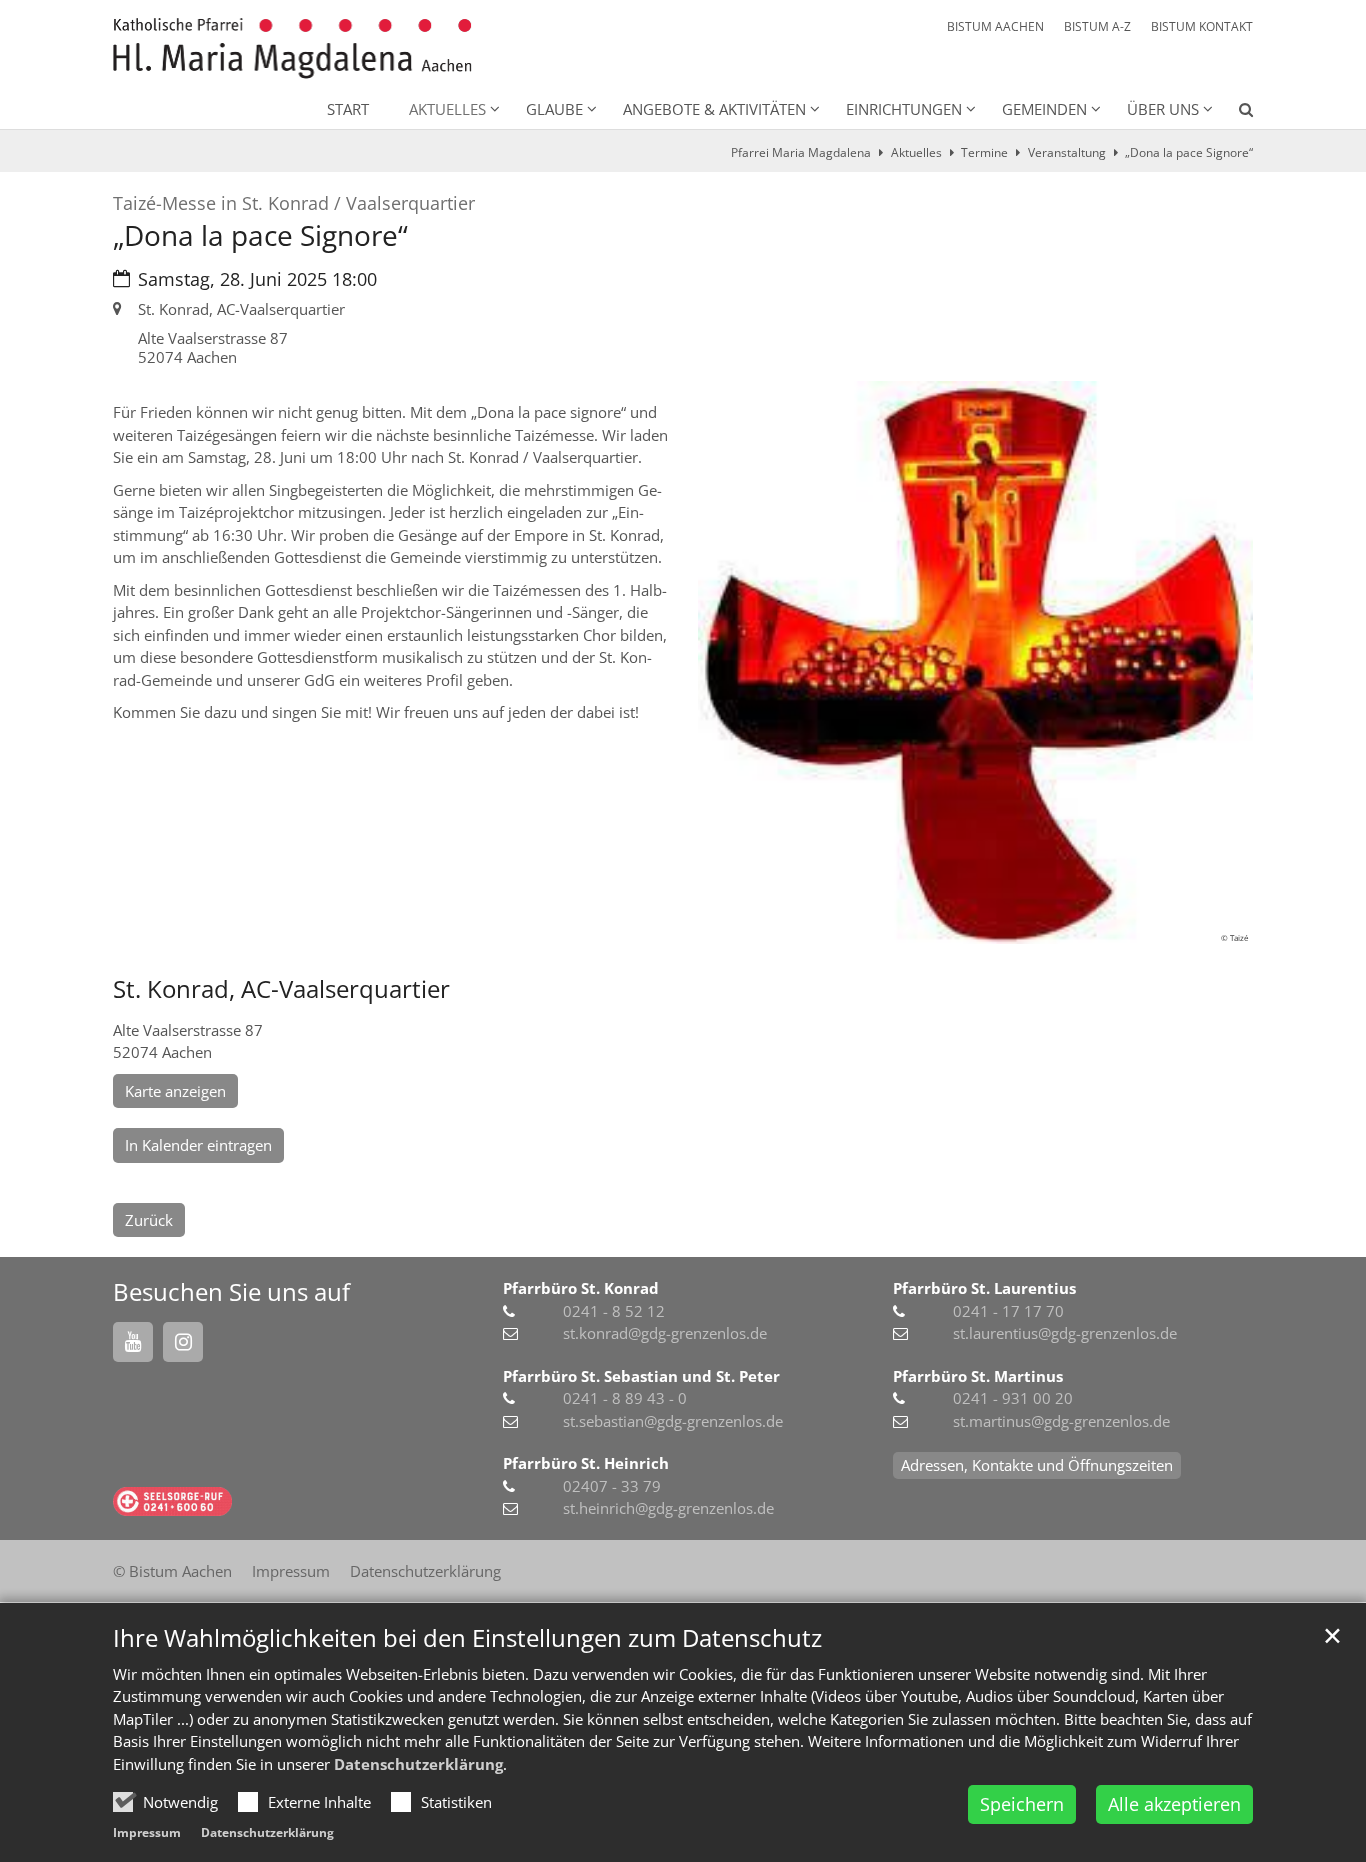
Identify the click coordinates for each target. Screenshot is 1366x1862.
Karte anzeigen (175, 1091)
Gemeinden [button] (1044, 109)
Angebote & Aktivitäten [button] (714, 109)
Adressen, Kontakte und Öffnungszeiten (1037, 1465)
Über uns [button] (1163, 109)
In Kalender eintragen (198, 1145)
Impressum (147, 1832)
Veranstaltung (1067, 152)
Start (348, 109)
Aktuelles (916, 152)
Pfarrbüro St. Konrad (581, 1288)
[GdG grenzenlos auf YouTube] (133, 1342)
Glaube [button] (554, 109)
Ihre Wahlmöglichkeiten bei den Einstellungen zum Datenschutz (467, 1638)
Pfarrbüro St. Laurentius (984, 1288)
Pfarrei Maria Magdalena (801, 152)
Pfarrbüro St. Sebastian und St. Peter (641, 1376)
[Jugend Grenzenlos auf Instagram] (183, 1342)
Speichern (1022, 1804)
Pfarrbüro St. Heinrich (586, 1463)
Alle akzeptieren (1174, 1804)
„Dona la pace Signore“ (1189, 152)
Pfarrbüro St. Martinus (978, 1376)
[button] (1233, 113)
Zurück (149, 1220)
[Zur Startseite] (292, 48)
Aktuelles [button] (447, 109)
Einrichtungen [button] (904, 109)
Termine (984, 152)
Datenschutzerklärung (418, 1764)
